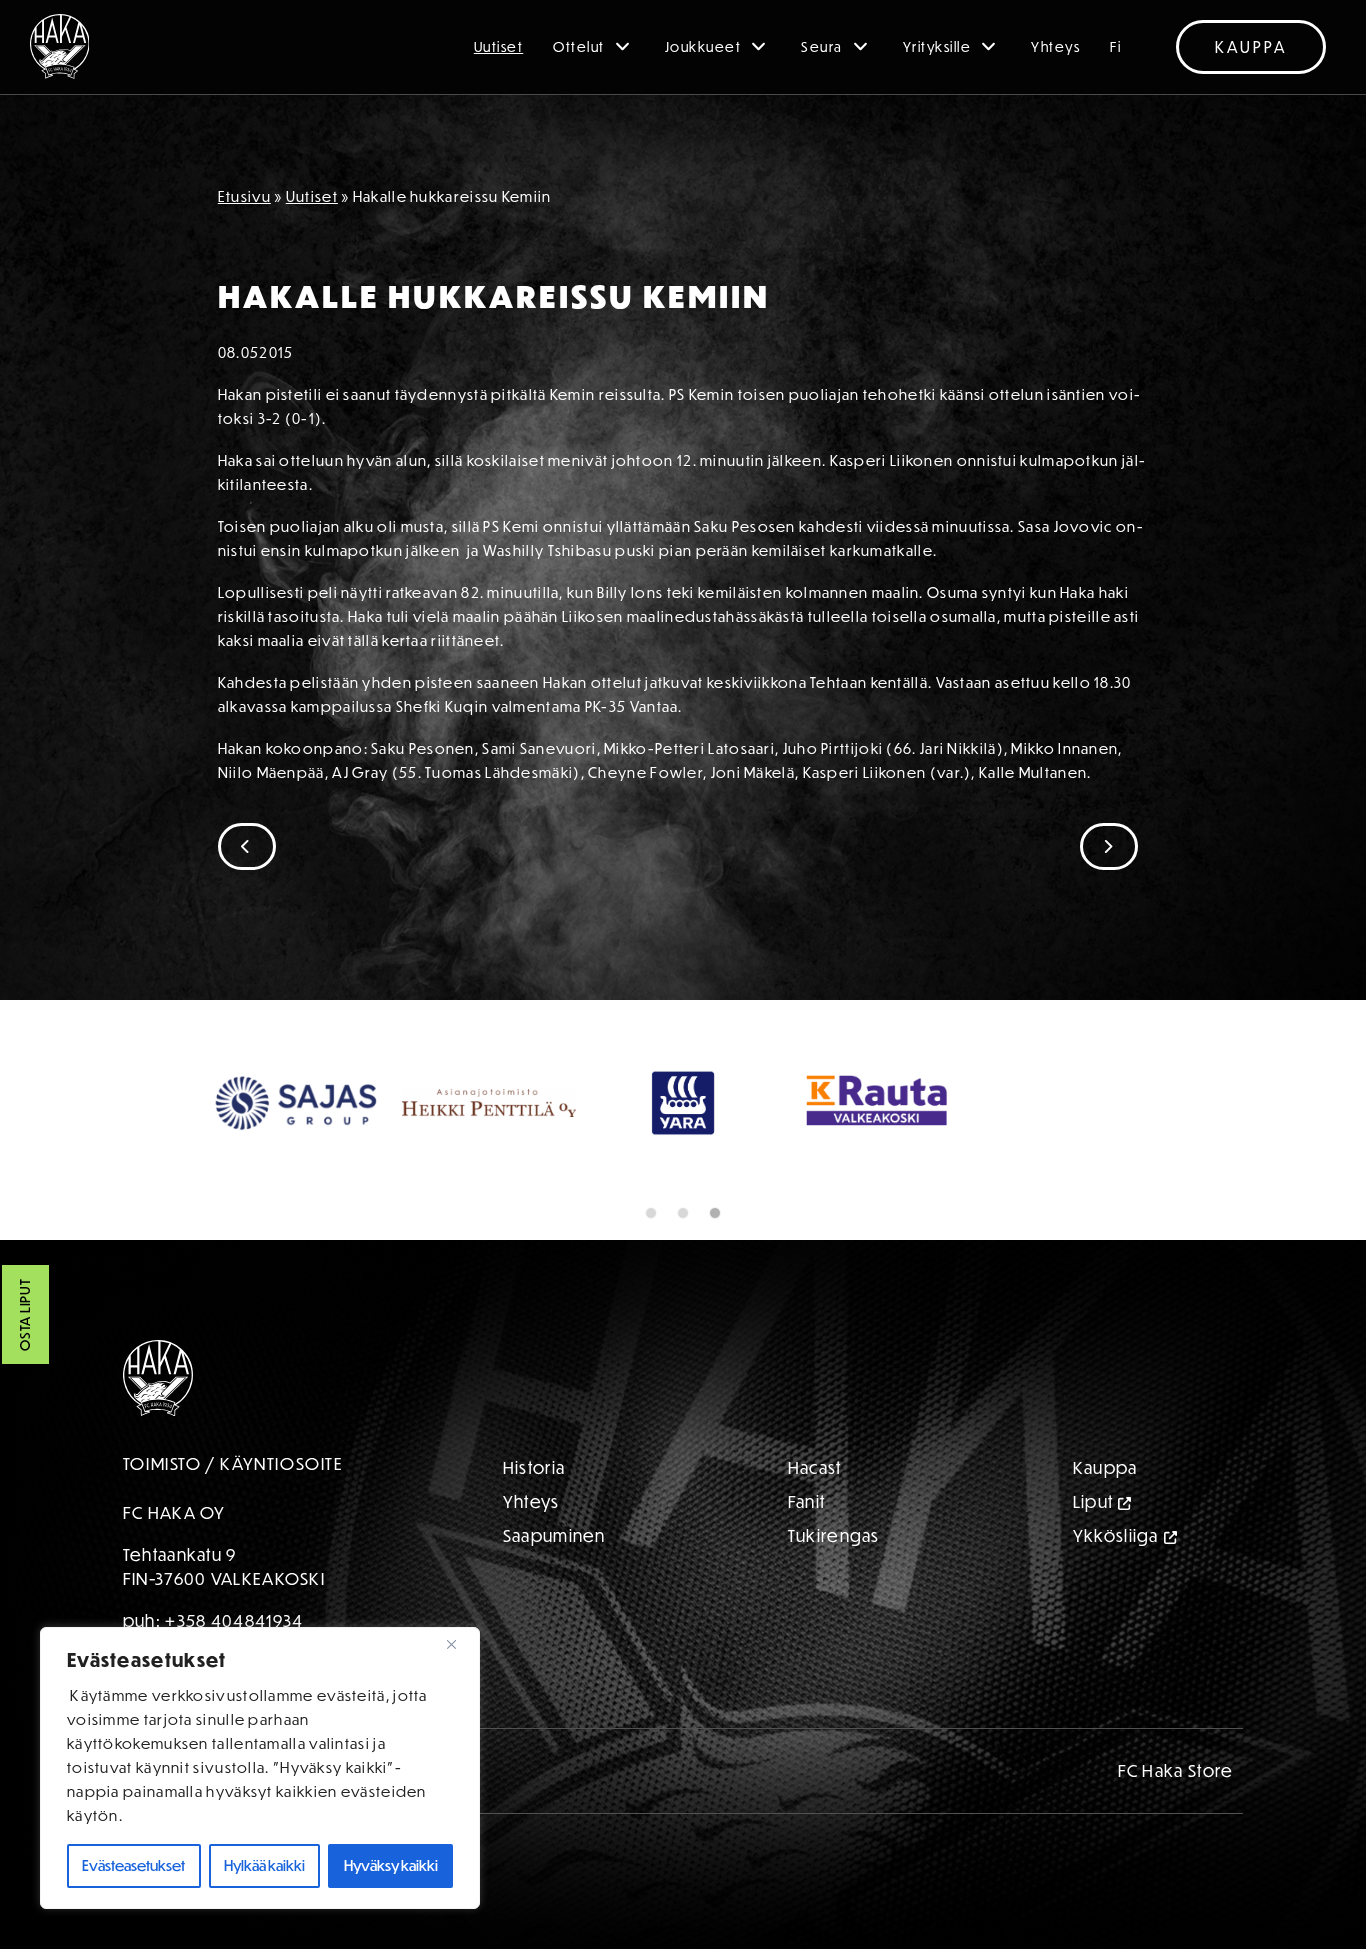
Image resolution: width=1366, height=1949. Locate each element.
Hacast (815, 1467)
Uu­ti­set (312, 196)
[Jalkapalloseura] (60, 46)
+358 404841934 (234, 1620)
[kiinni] (459, 1644)
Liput (1093, 1501)
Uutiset (499, 47)
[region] (260, 1768)
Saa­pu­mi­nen (554, 1535)
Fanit (807, 1501)
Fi (1115, 47)
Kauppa (1251, 47)
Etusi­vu (244, 196)
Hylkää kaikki (264, 1865)
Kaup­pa (1105, 1467)
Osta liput (25, 1315)
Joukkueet (703, 47)
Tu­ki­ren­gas (834, 1535)
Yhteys (1055, 47)
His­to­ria (534, 1467)
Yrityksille (937, 47)
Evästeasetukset (133, 1865)
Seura (822, 47)
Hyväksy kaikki (391, 1865)
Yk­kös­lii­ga (1116, 1535)
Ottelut (579, 47)
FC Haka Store (1176, 1770)
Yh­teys (531, 1501)
